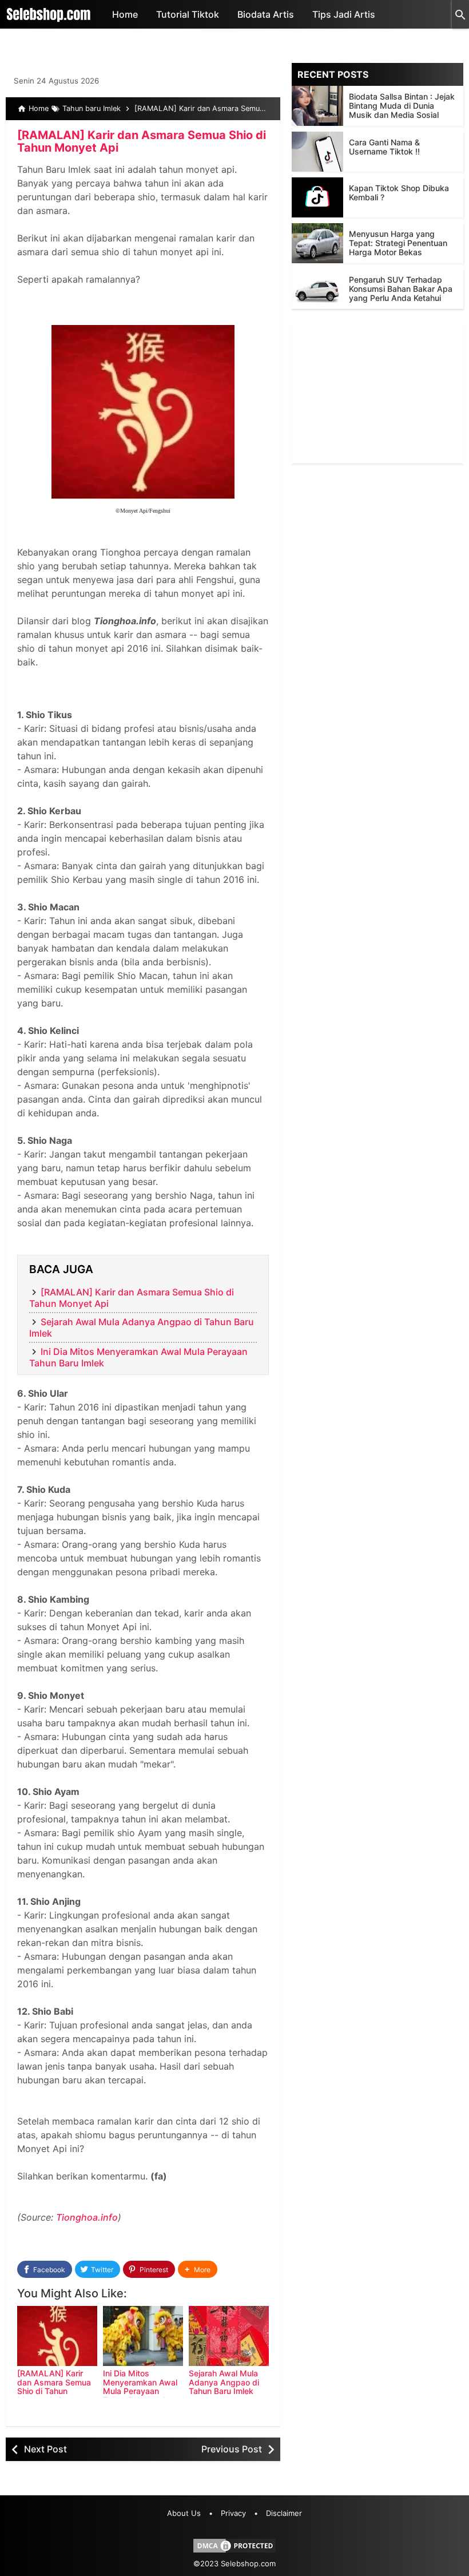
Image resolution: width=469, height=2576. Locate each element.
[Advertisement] (377, 392)
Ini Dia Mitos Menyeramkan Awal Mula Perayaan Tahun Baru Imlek (140, 2386)
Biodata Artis (266, 14)
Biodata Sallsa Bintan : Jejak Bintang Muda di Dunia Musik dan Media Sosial (402, 106)
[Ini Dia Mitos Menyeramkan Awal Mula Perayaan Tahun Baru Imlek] (143, 2336)
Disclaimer (284, 2513)
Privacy (233, 2513)
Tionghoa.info (87, 2217)
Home (125, 14)
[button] (198, 2270)
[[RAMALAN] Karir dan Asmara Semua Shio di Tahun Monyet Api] (57, 2336)
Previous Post (232, 2449)
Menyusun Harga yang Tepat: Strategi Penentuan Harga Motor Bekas (398, 243)
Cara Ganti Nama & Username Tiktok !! (384, 147)
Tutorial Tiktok (188, 14)
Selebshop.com (248, 2563)
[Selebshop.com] (49, 14)
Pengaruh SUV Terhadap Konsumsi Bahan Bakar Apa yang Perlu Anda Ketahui (401, 289)
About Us (184, 2513)
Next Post (45, 2449)
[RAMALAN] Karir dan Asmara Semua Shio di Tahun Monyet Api (142, 141)
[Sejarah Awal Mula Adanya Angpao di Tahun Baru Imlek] (229, 2336)
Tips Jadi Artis (344, 14)
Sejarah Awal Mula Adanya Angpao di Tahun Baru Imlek (224, 2382)
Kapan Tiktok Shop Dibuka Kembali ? (399, 193)
